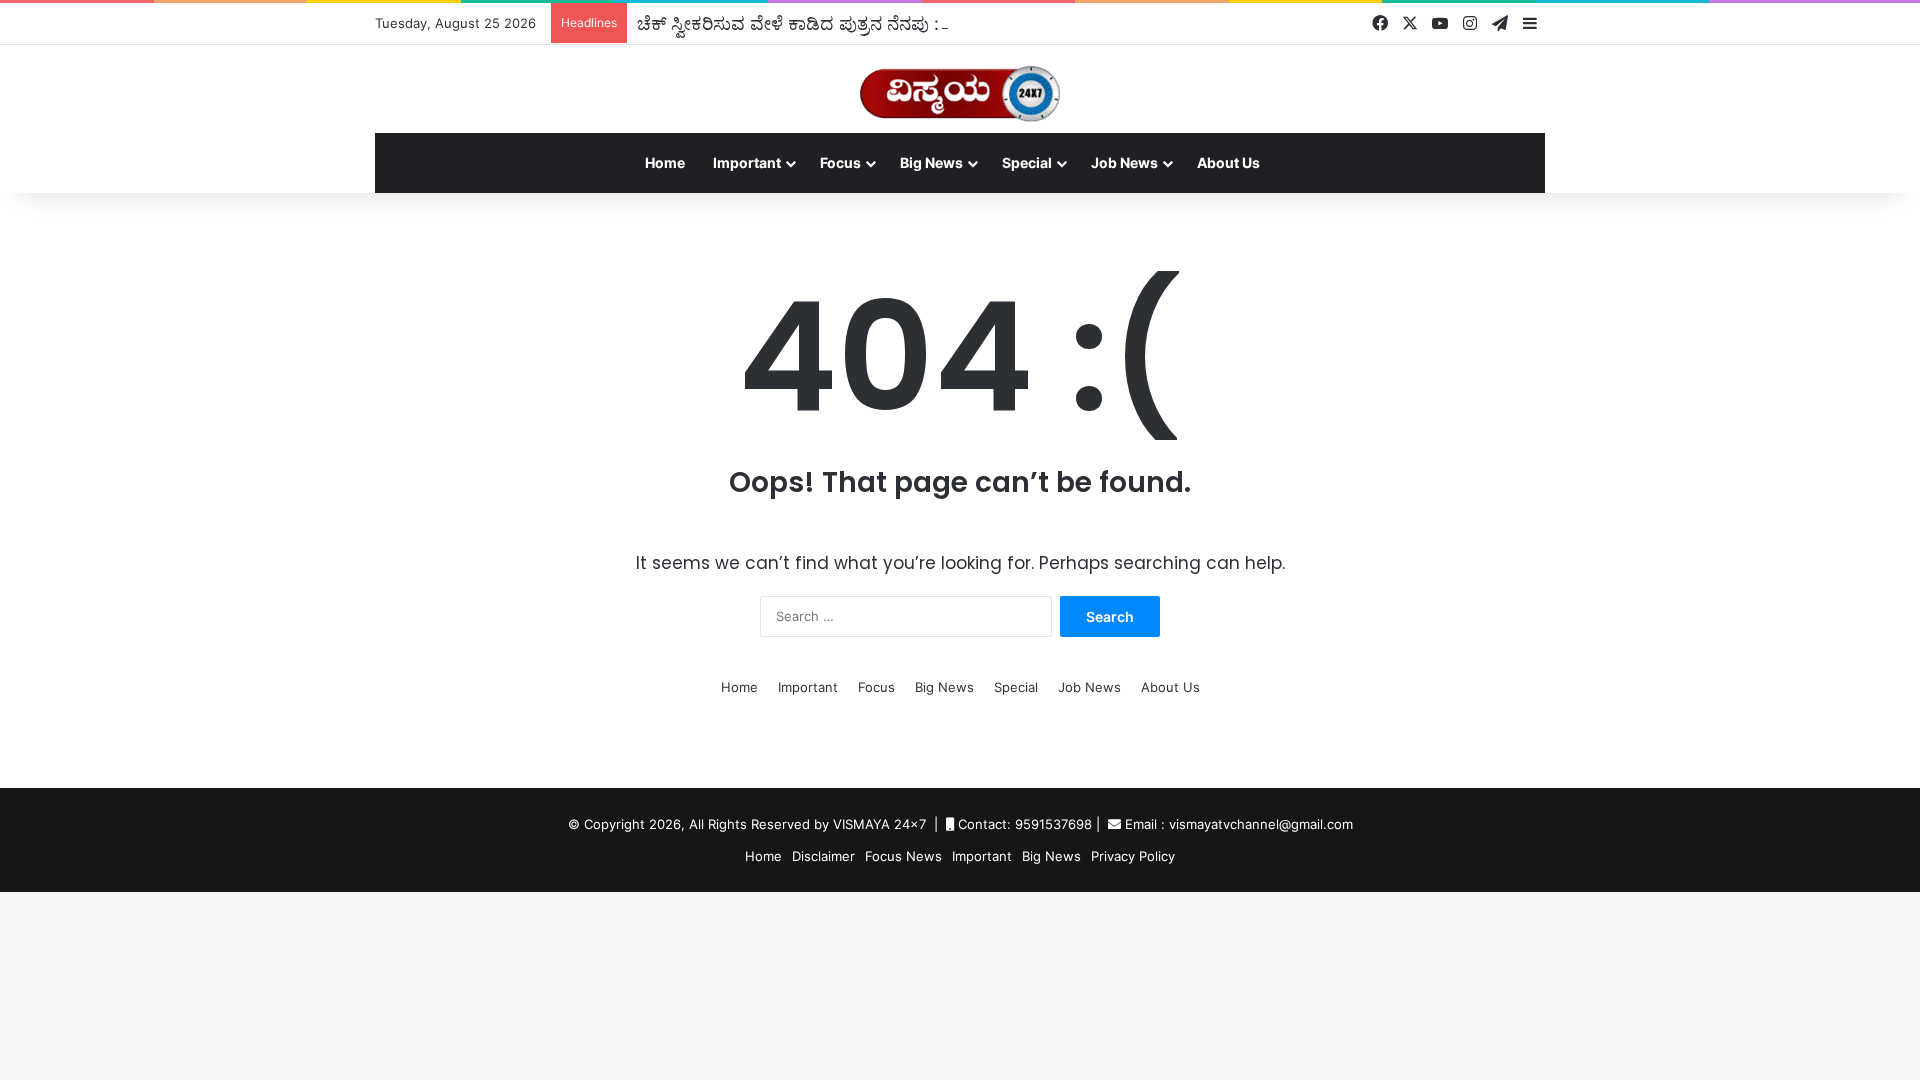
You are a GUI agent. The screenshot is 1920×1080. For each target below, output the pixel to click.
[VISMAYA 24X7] (960, 84)
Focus (840, 162)
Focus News (903, 856)
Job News (1124, 162)
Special (1027, 162)
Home (665, 162)
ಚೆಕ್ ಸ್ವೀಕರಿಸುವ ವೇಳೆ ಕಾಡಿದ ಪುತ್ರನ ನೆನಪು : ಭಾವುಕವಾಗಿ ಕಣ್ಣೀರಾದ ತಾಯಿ (889, 23)
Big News (931, 162)
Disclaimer (823, 856)
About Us (1228, 162)
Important (747, 162)
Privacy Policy (1133, 856)
